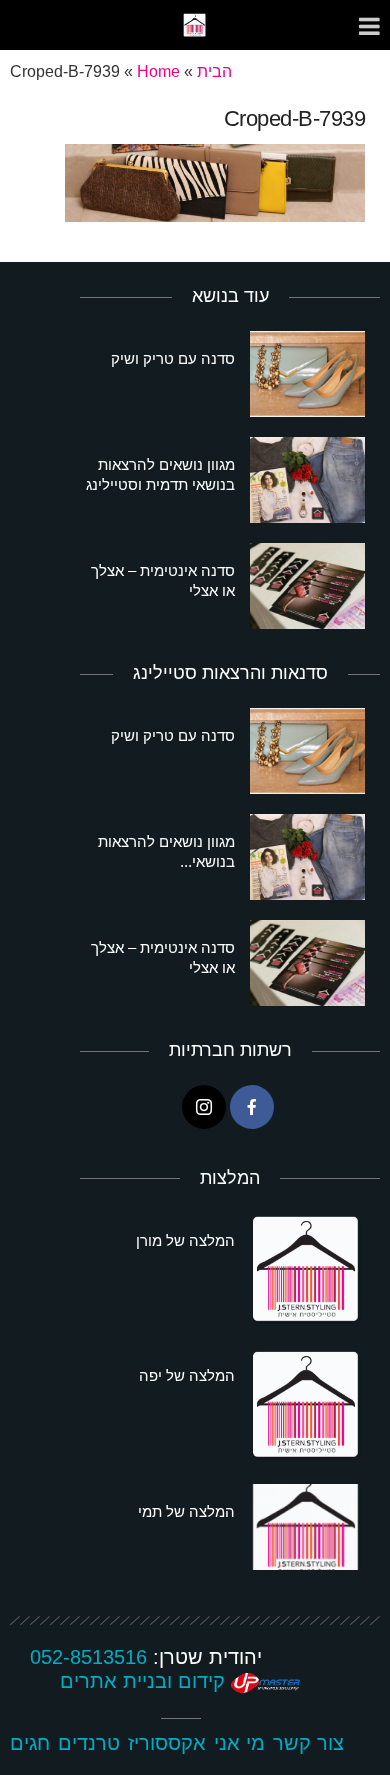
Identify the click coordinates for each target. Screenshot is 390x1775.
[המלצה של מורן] (307, 1271)
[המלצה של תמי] (307, 1527)
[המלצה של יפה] (307, 1406)
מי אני (239, 1743)
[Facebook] (252, 1107)
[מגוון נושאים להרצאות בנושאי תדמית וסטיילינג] (307, 480)
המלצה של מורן (185, 1240)
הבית (214, 71)
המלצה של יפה (187, 1375)
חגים (30, 1743)
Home (158, 71)
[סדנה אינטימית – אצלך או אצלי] (307, 586)
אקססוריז (167, 1743)
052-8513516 (88, 1657)
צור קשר (308, 1743)
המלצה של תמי (186, 1511)
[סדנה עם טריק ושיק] (307, 374)
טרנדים (89, 1743)
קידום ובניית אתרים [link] (145, 1681)
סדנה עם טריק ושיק (173, 358)
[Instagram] (204, 1107)
